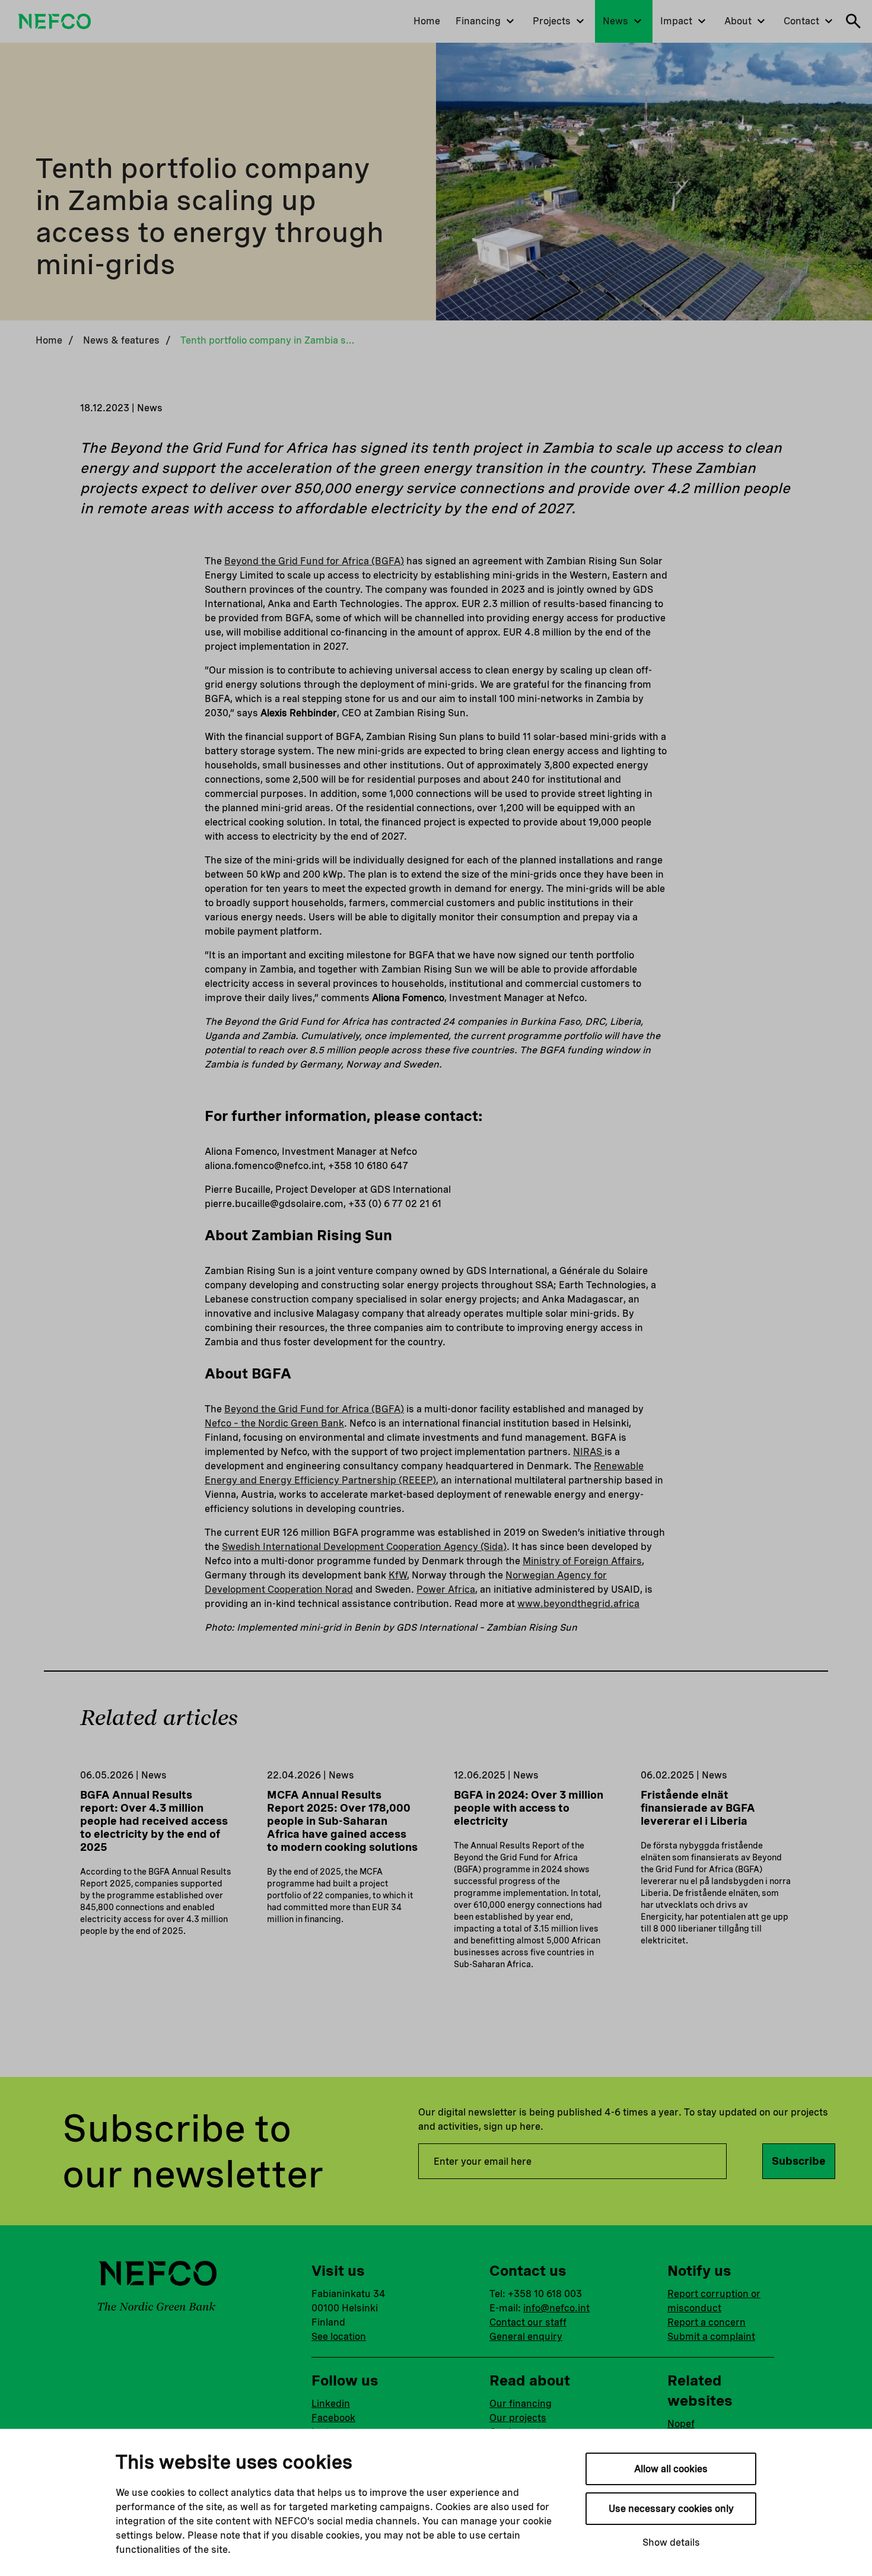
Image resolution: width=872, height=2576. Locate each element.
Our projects (518, 2418)
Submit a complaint (711, 2337)
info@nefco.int (556, 2308)
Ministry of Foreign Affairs (582, 1561)
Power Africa (446, 1589)
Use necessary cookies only (671, 2509)
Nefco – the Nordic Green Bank (274, 1423)
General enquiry (526, 2337)
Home (49, 340)
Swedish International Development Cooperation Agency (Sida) (364, 1547)
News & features (121, 340)
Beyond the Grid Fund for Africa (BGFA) (314, 561)
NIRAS (589, 1452)
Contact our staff (528, 2322)
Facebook (333, 2418)
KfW (398, 1575)
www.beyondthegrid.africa (578, 1604)
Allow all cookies (671, 2469)
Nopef (681, 2424)
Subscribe (799, 2161)
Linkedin (331, 2404)
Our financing (521, 2404)
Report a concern (706, 2322)
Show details (671, 2542)
